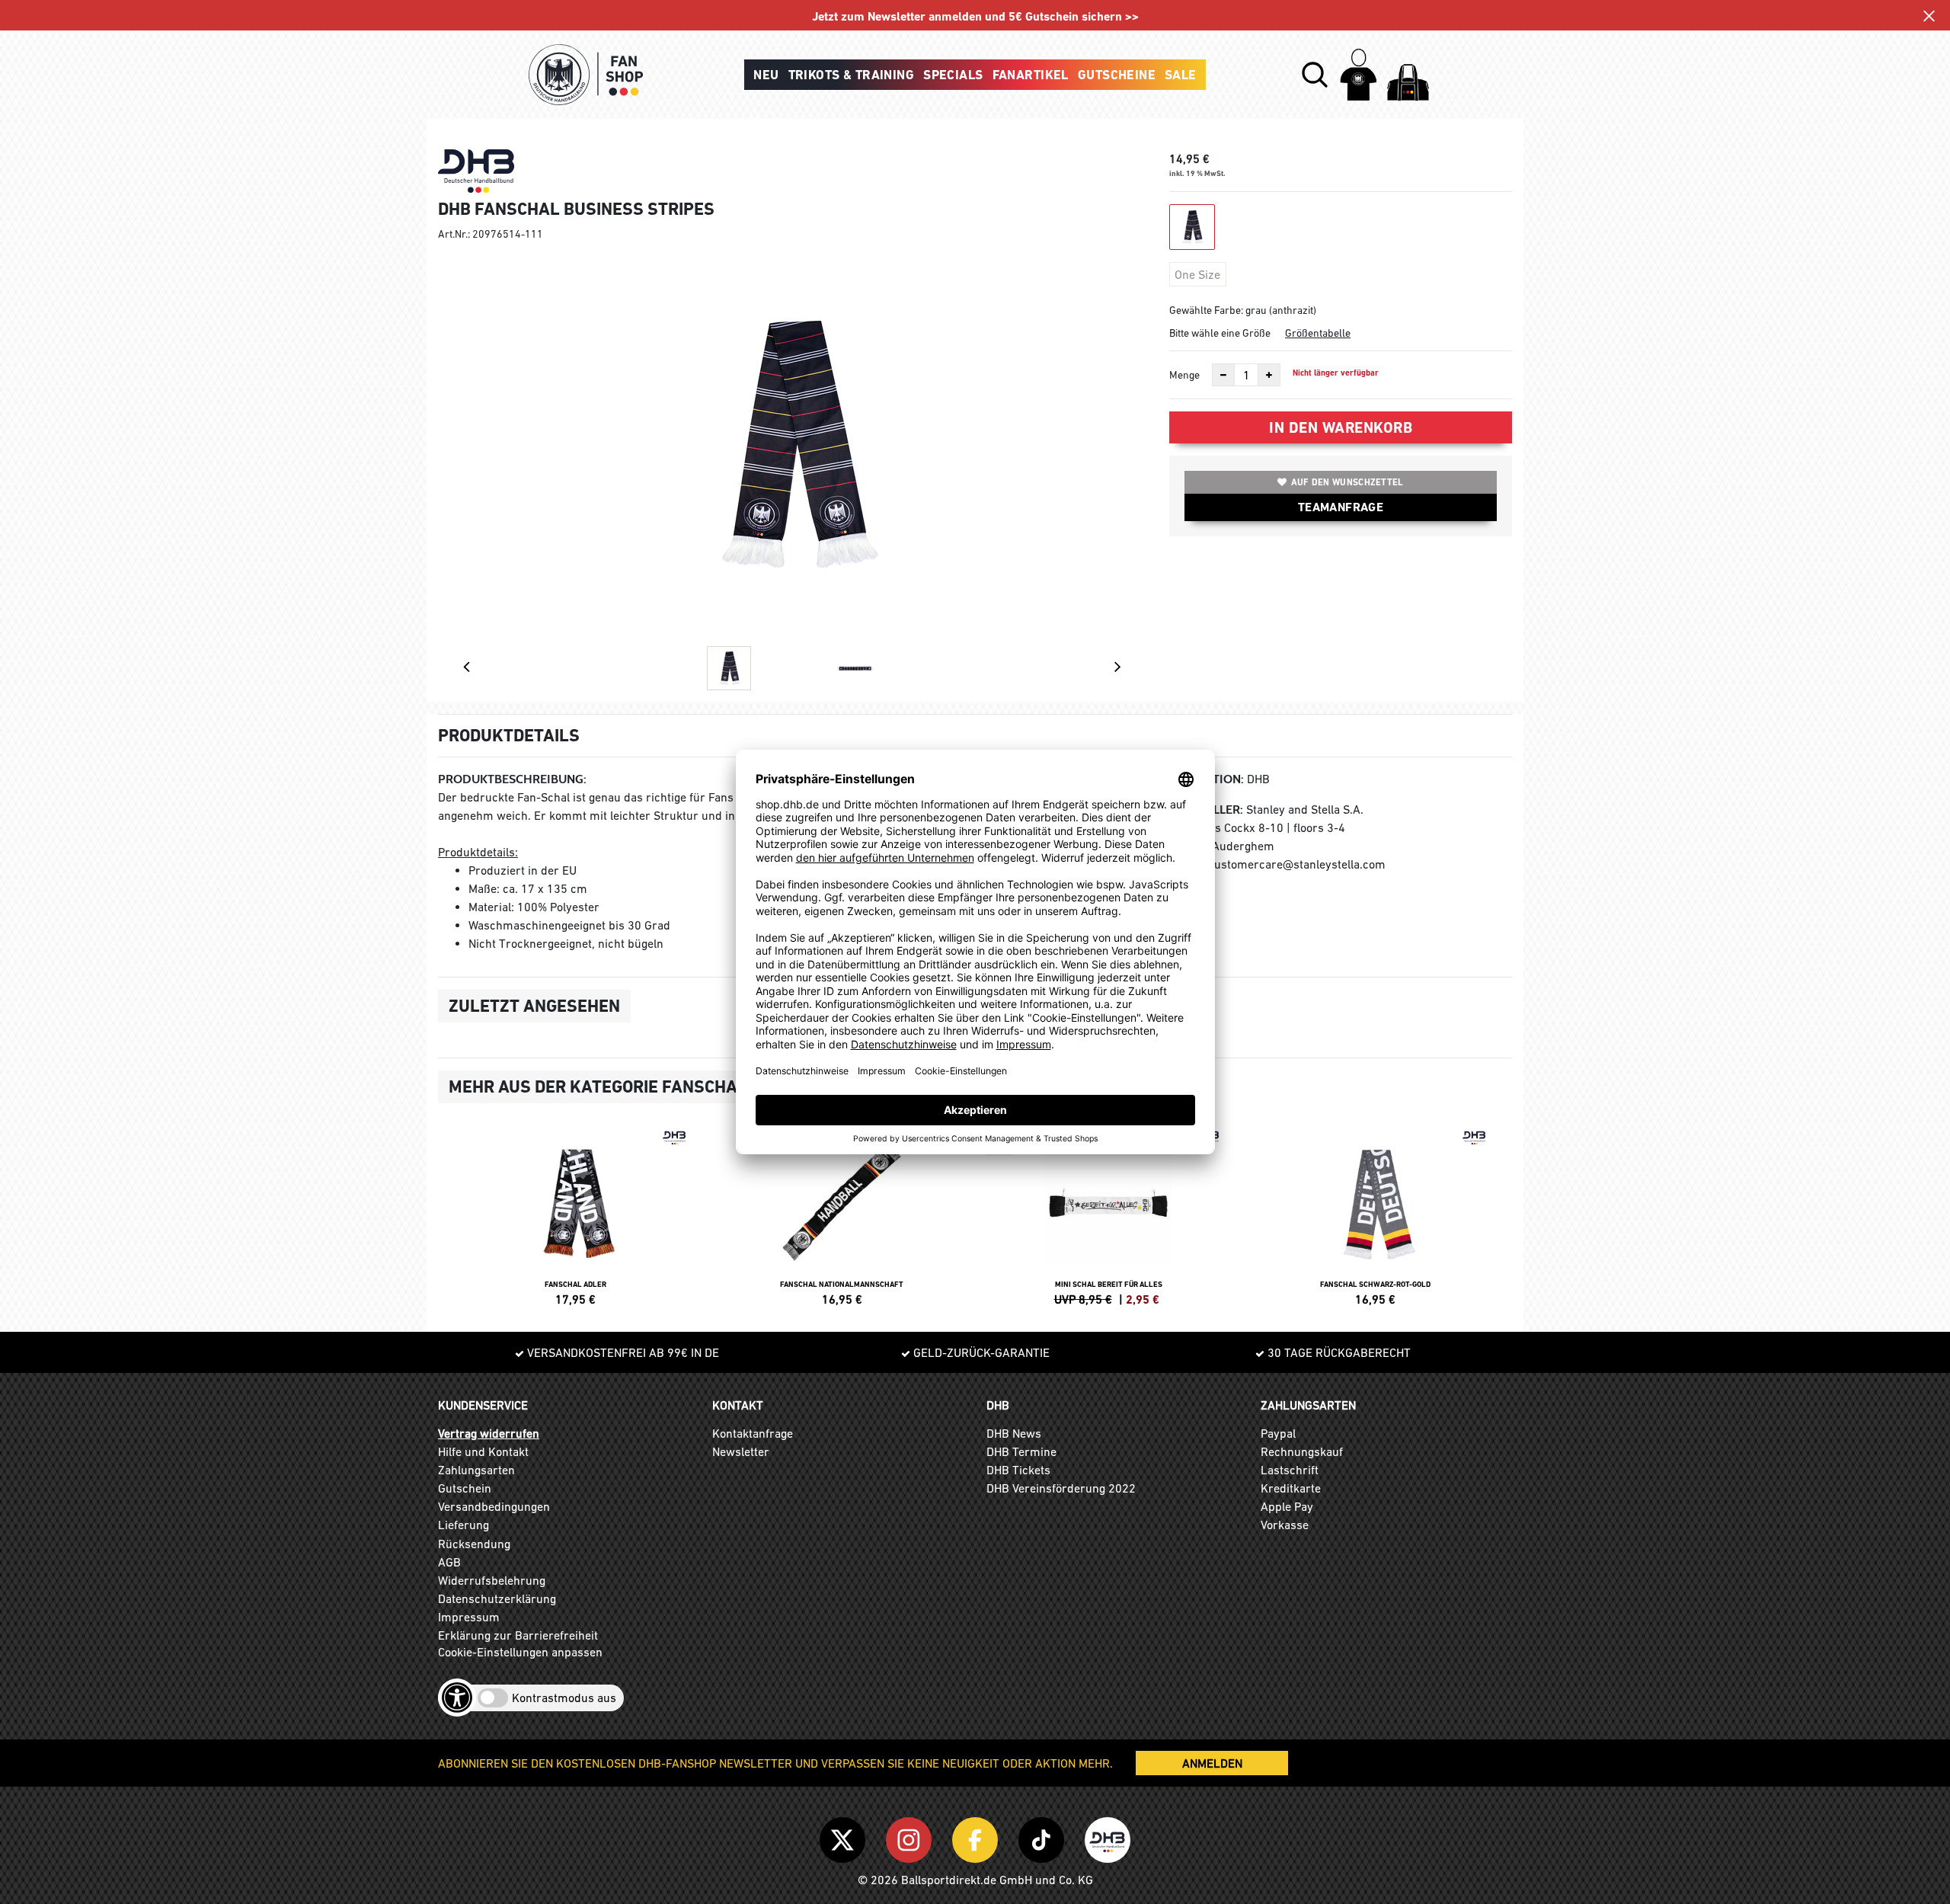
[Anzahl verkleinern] (1223, 375)
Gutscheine (1117, 75)
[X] (845, 1838)
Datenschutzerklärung (497, 1598)
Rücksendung (474, 1544)
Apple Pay (1287, 1506)
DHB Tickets (1018, 1470)
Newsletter (741, 1451)
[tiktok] (1044, 1838)
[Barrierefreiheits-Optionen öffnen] (457, 1698)
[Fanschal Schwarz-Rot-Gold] (1375, 1214)
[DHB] (1108, 1838)
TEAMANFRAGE (1341, 507)
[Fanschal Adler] (575, 1214)
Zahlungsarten (476, 1470)
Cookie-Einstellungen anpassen (520, 1652)
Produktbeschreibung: (512, 779)
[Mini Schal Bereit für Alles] (1108, 1214)
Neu (766, 75)
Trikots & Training (852, 75)
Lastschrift (1290, 1470)
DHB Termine (1021, 1451)
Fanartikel (1031, 75)
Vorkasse (1285, 1525)
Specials (953, 75)
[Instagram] (911, 1838)
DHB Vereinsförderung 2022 (1061, 1488)
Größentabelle (1318, 333)
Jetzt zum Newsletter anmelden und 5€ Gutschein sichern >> (975, 16)
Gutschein (465, 1488)
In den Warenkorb (1341, 427)
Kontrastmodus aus (564, 1698)
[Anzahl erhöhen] (1269, 375)
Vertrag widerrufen (489, 1433)
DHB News (1014, 1433)
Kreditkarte (1291, 1488)
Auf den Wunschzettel (1347, 482)
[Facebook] (978, 1838)
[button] (1315, 75)
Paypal (1278, 1433)
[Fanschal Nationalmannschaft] (842, 1214)
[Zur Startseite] (586, 75)
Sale (1181, 75)
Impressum (469, 1617)
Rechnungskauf (1302, 1451)
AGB (449, 1562)
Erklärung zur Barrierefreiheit (518, 1635)
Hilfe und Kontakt (483, 1451)
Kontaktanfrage (753, 1433)
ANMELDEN (1212, 1763)
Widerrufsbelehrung (492, 1580)
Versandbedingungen (494, 1506)
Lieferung (464, 1525)
